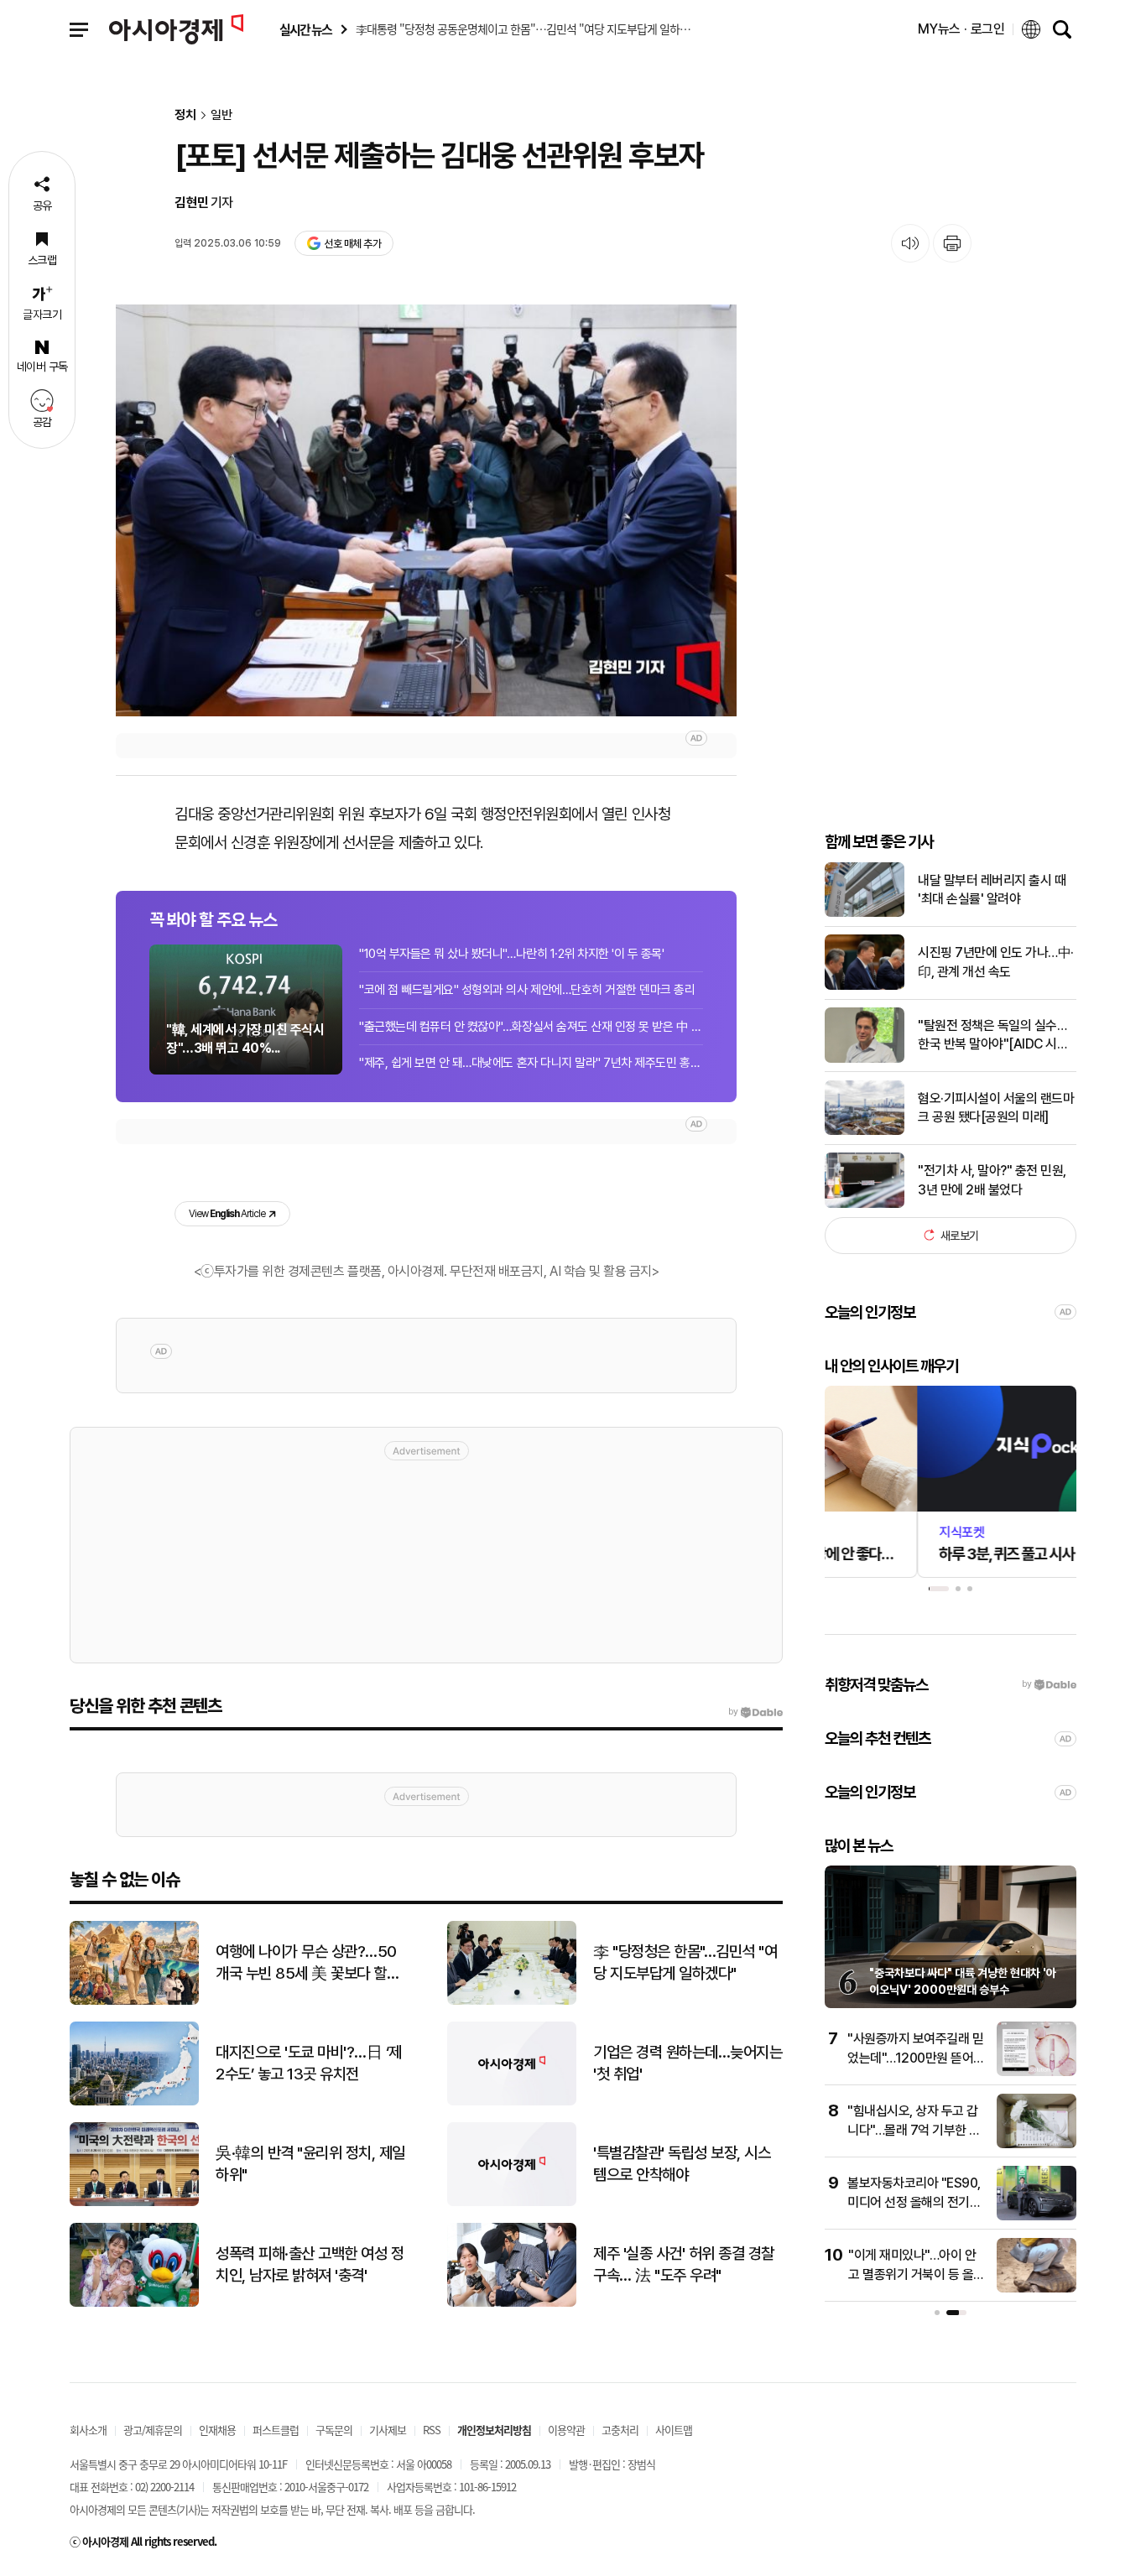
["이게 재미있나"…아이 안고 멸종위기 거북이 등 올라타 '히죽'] (1037, 2289)
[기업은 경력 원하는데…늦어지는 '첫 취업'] (512, 2102)
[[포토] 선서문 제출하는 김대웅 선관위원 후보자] (426, 510)
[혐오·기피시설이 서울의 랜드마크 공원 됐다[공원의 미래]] (865, 1131)
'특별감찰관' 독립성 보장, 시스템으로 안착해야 (682, 2164)
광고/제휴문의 (153, 2430)
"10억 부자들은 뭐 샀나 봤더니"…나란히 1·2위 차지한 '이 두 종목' (512, 954)
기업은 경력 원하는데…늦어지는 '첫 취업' (688, 2063)
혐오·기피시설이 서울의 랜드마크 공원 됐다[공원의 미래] (996, 1107)
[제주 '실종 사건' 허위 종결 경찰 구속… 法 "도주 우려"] (512, 2303)
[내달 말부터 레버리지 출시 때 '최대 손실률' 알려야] (865, 913)
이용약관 (566, 2430)
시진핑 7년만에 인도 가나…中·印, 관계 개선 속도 (996, 962)
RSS (432, 2430)
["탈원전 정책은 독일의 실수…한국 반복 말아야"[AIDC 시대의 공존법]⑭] (865, 1059)
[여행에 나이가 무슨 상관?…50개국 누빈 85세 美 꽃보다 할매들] (134, 2001)
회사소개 (88, 2430)
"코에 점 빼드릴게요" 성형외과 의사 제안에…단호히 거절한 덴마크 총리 (527, 990)
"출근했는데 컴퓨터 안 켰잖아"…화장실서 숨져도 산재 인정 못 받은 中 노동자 (531, 1027)
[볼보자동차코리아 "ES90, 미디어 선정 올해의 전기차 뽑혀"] (1037, 2217)
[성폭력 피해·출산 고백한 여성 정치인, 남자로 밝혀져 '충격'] (134, 2303)
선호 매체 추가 (352, 244)
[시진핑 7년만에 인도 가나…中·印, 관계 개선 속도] (865, 986)
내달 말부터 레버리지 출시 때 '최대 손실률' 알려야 (992, 889)
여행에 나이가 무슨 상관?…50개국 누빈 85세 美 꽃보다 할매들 (307, 1964)
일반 (221, 115)
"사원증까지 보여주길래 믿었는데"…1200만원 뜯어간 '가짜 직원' (916, 2058)
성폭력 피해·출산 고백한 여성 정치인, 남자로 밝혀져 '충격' (310, 2265)
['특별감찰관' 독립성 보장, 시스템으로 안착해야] (512, 2202)
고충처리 (620, 2430)
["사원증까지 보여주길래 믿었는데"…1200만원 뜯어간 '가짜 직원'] (1037, 2072)
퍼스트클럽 (276, 2430)
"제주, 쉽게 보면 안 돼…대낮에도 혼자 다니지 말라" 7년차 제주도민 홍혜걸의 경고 (531, 1063)
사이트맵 (674, 2430)
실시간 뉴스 (305, 30)
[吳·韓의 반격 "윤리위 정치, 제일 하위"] (134, 2202)
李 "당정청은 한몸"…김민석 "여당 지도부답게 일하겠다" (685, 1963)
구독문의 (334, 2430)
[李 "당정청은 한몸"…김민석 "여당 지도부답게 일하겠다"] (512, 2001)
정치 (185, 115)
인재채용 (217, 2430)
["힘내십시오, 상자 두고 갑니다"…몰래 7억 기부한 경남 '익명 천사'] (1037, 2144)
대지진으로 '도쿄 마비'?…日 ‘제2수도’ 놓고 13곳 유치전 (309, 2063)
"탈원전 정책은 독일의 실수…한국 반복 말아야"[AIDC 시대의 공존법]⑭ (993, 1035)
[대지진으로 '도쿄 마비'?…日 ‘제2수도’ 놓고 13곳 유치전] (134, 2102)
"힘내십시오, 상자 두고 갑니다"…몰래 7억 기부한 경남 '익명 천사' (914, 2130)
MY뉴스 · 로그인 (961, 29)
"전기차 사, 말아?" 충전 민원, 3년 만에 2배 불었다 (992, 1180)
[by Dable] (755, 1712)
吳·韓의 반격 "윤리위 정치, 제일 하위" (310, 2164)
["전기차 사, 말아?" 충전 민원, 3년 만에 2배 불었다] (865, 1204)
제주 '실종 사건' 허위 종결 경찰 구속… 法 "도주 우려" (684, 2265)
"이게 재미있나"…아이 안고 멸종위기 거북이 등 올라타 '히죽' (917, 2274)
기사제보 (388, 2430)
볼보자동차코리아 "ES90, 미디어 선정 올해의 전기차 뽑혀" (914, 2202)
